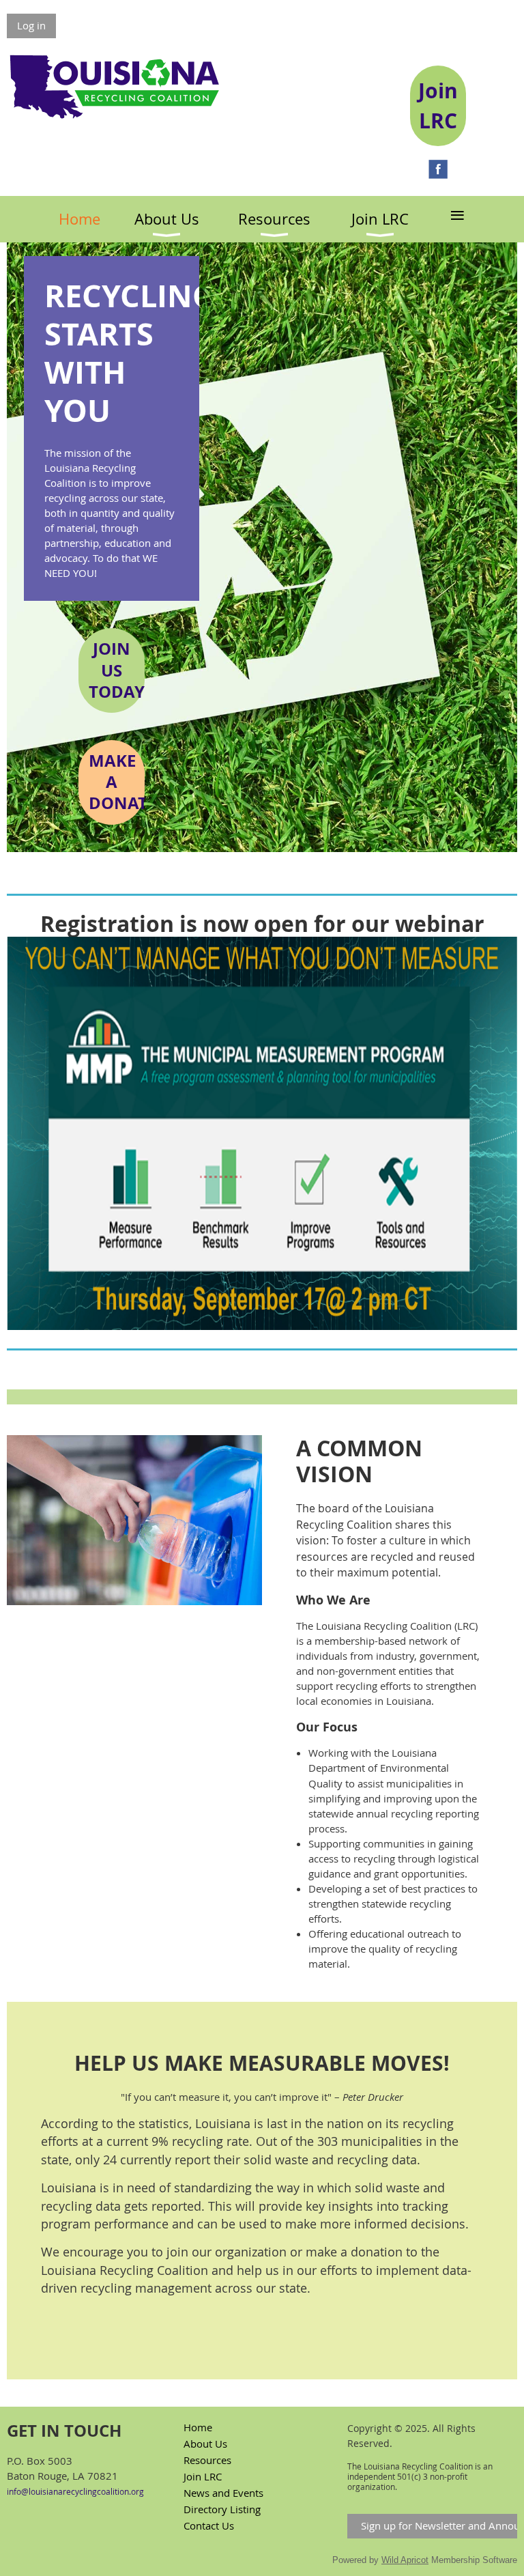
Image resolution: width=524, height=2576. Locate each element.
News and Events (223, 2493)
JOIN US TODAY (117, 670)
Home (198, 2427)
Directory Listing (222, 2509)
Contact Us (209, 2525)
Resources (207, 2460)
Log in (31, 25)
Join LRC (203, 2476)
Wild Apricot (405, 2560)
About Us (205, 2444)
